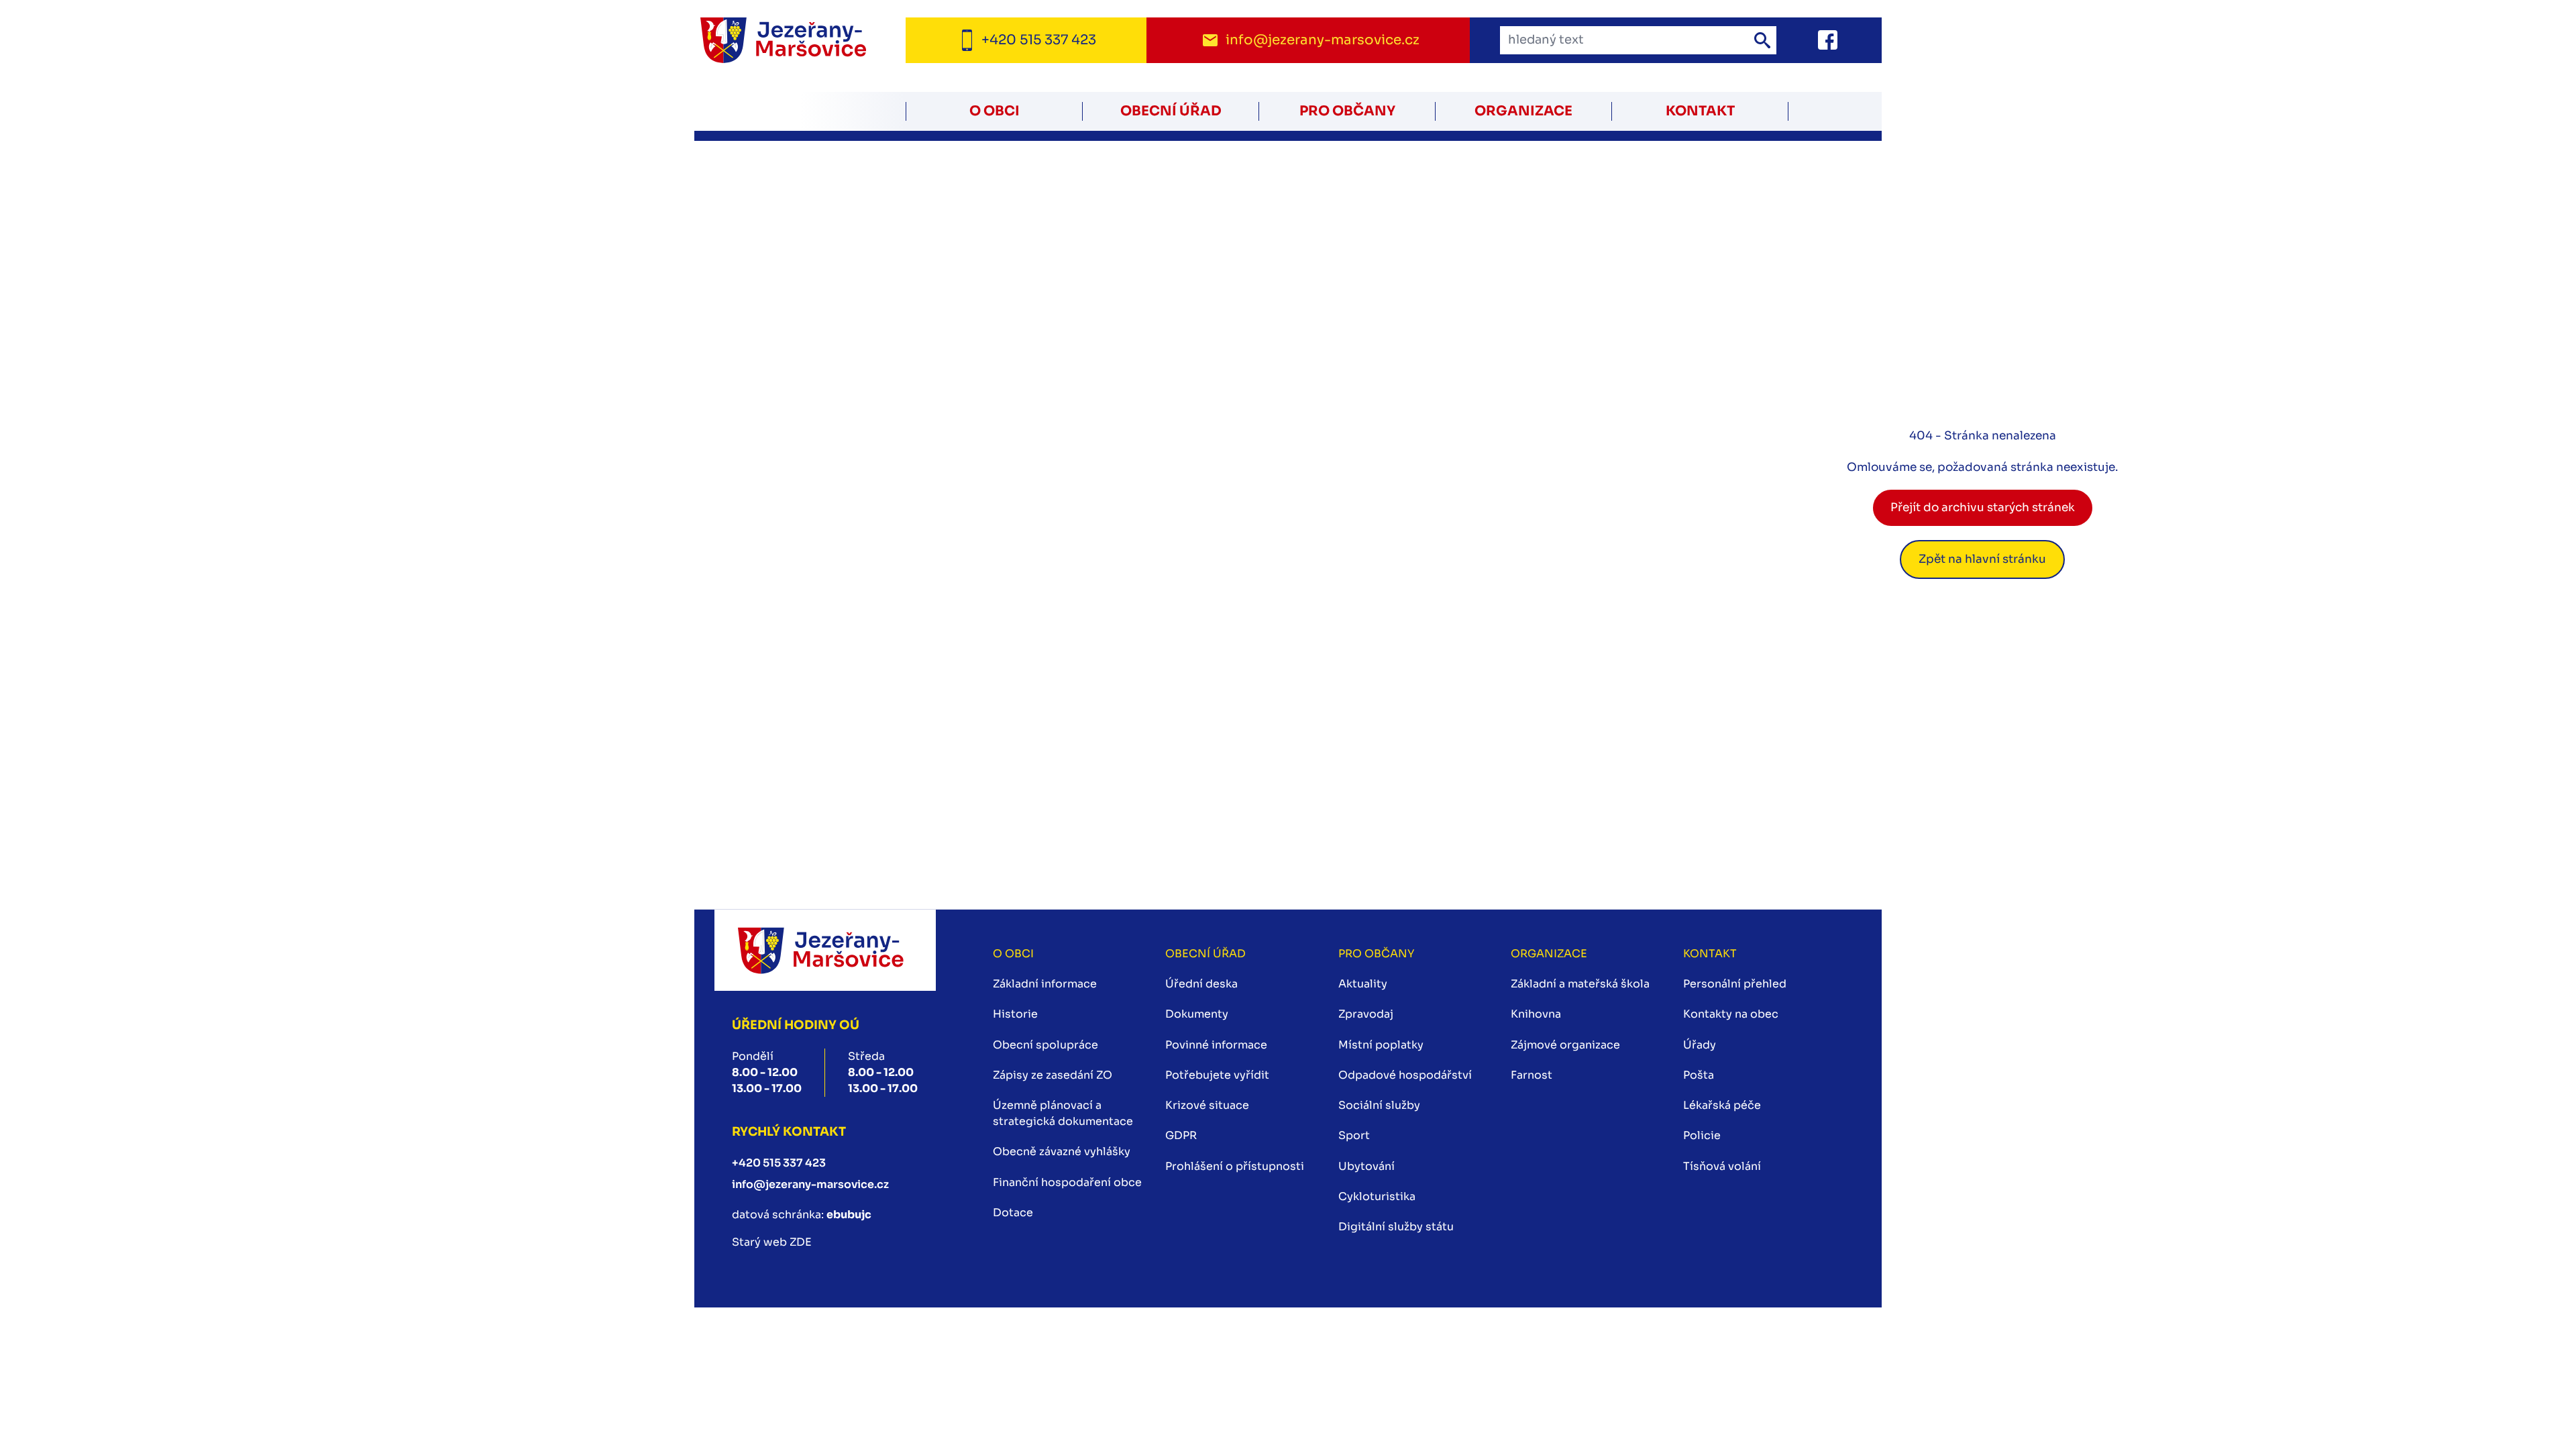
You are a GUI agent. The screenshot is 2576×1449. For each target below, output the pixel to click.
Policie (1702, 1135)
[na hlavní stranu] (825, 950)
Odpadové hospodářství (1405, 1075)
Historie (1015, 1014)
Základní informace (1045, 984)
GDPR (1181, 1135)
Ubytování (1366, 1166)
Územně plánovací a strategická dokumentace (1063, 1113)
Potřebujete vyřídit (1217, 1075)
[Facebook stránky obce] (1811, 40)
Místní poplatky (1381, 1045)
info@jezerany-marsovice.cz (810, 1184)
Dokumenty (1197, 1014)
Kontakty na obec (1731, 1014)
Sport (1354, 1135)
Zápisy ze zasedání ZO (1053, 1075)
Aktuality (1363, 984)
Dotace (1013, 1213)
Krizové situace (1207, 1105)
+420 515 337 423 (779, 1163)
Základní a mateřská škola (1580, 984)
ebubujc (849, 1215)
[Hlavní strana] (800, 41)
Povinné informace (1216, 1045)
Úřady (1700, 1045)
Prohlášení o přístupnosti (1235, 1166)
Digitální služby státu (1396, 1227)
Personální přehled (1735, 984)
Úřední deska (1201, 984)
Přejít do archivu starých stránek (1983, 507)
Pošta (1699, 1075)
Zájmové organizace (1565, 1045)
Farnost (1532, 1075)
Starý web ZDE (772, 1242)
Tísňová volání (1722, 1166)
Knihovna (1536, 1014)
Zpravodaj (1366, 1014)
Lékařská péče (1722, 1105)
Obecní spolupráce (1045, 1045)
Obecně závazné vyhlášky (1062, 1151)
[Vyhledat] (1762, 40)
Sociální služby (1379, 1105)
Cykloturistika (1377, 1196)
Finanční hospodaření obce (1067, 1182)
